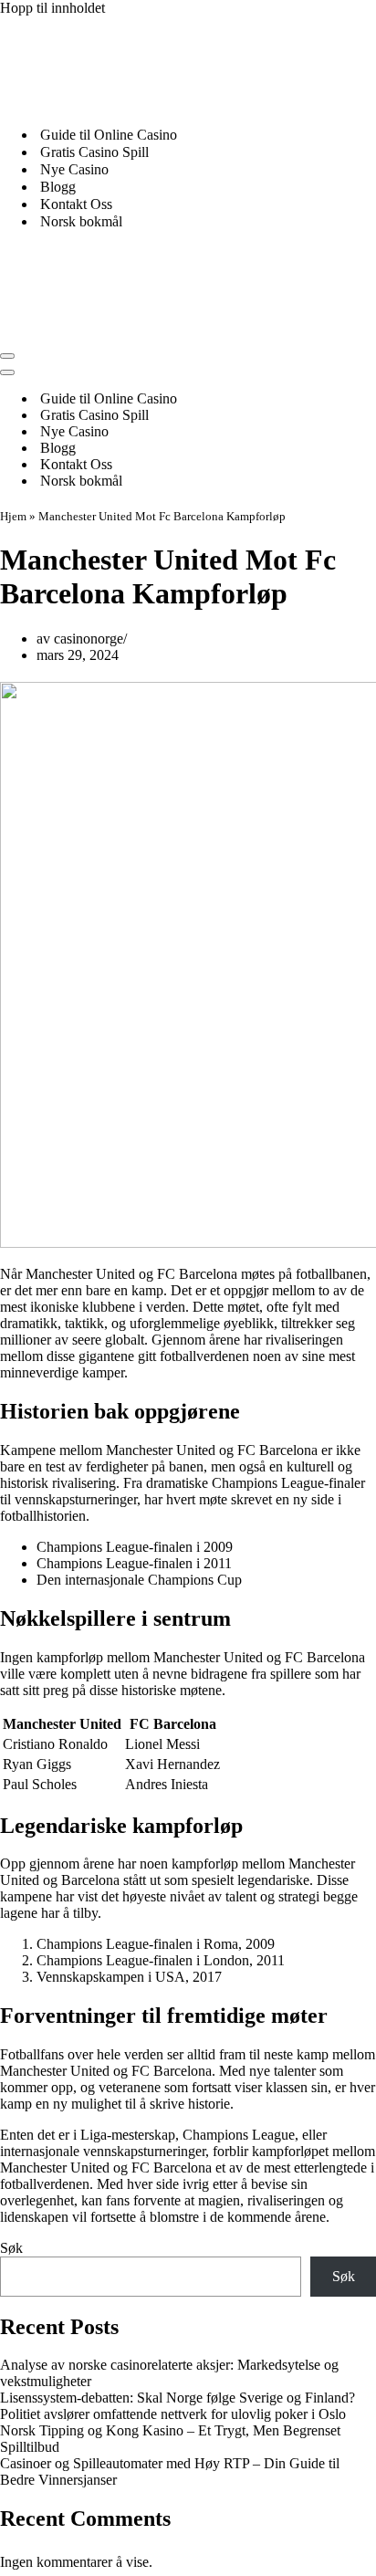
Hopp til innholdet (52, 8)
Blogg (58, 187)
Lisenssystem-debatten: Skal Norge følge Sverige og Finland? (178, 2398)
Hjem (13, 516)
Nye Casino (74, 169)
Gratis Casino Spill (94, 152)
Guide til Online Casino (109, 135)
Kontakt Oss (76, 204)
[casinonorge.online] (137, 103)
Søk (11, 2248)
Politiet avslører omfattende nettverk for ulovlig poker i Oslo (173, 2414)
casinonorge (89, 639)
